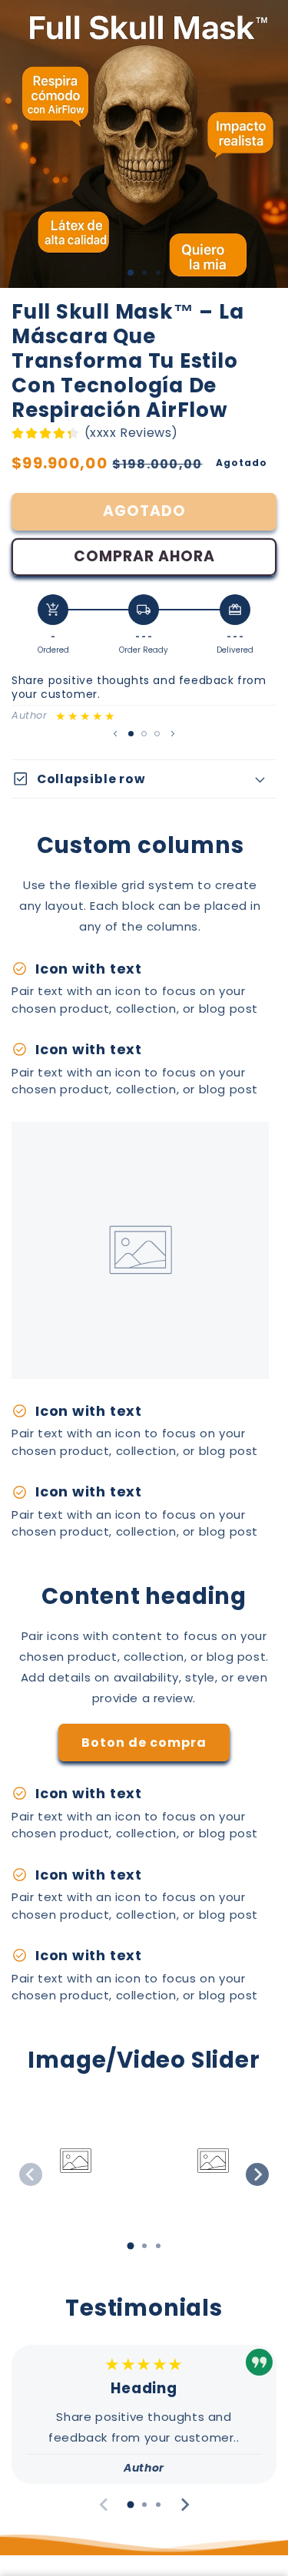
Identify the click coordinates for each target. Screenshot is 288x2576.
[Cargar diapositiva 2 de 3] (144, 734)
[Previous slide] (31, 2174)
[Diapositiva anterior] (115, 733)
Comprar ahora (144, 556)
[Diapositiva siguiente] (173, 733)
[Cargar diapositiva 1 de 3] (131, 273)
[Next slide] (257, 2174)
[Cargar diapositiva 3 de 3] (157, 734)
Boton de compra (144, 1743)
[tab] (131, 2246)
